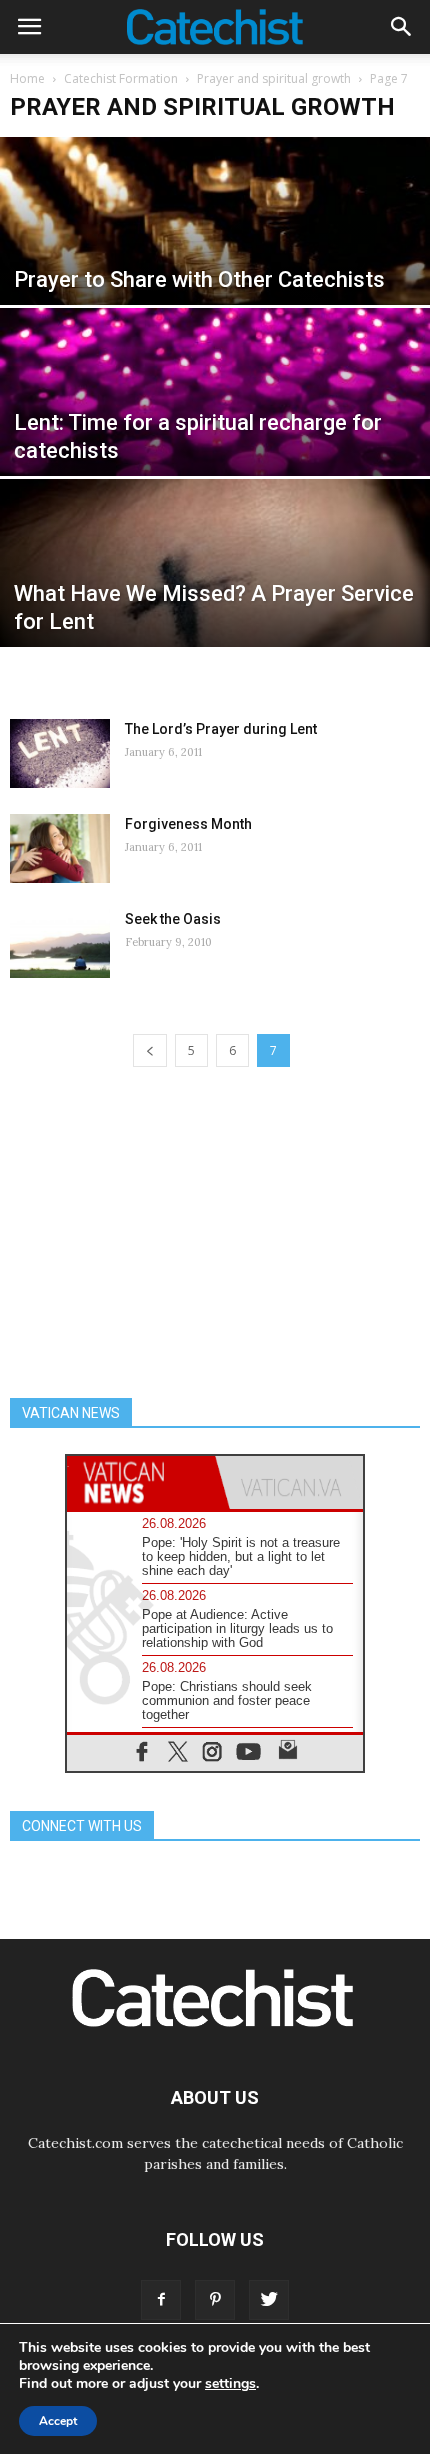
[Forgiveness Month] (60, 848)
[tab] (141, 1482)
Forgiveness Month (188, 824)
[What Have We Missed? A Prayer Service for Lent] (215, 612)
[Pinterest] (215, 2300)
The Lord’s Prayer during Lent (221, 729)
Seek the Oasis (173, 919)
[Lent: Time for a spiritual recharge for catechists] (215, 441)
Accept (58, 2421)
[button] (402, 27)
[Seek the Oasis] (60, 943)
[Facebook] (161, 2300)
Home (27, 78)
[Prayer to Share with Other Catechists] (215, 270)
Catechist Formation (121, 78)
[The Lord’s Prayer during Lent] (60, 753)
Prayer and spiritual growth (274, 78)
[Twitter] (269, 2300)
